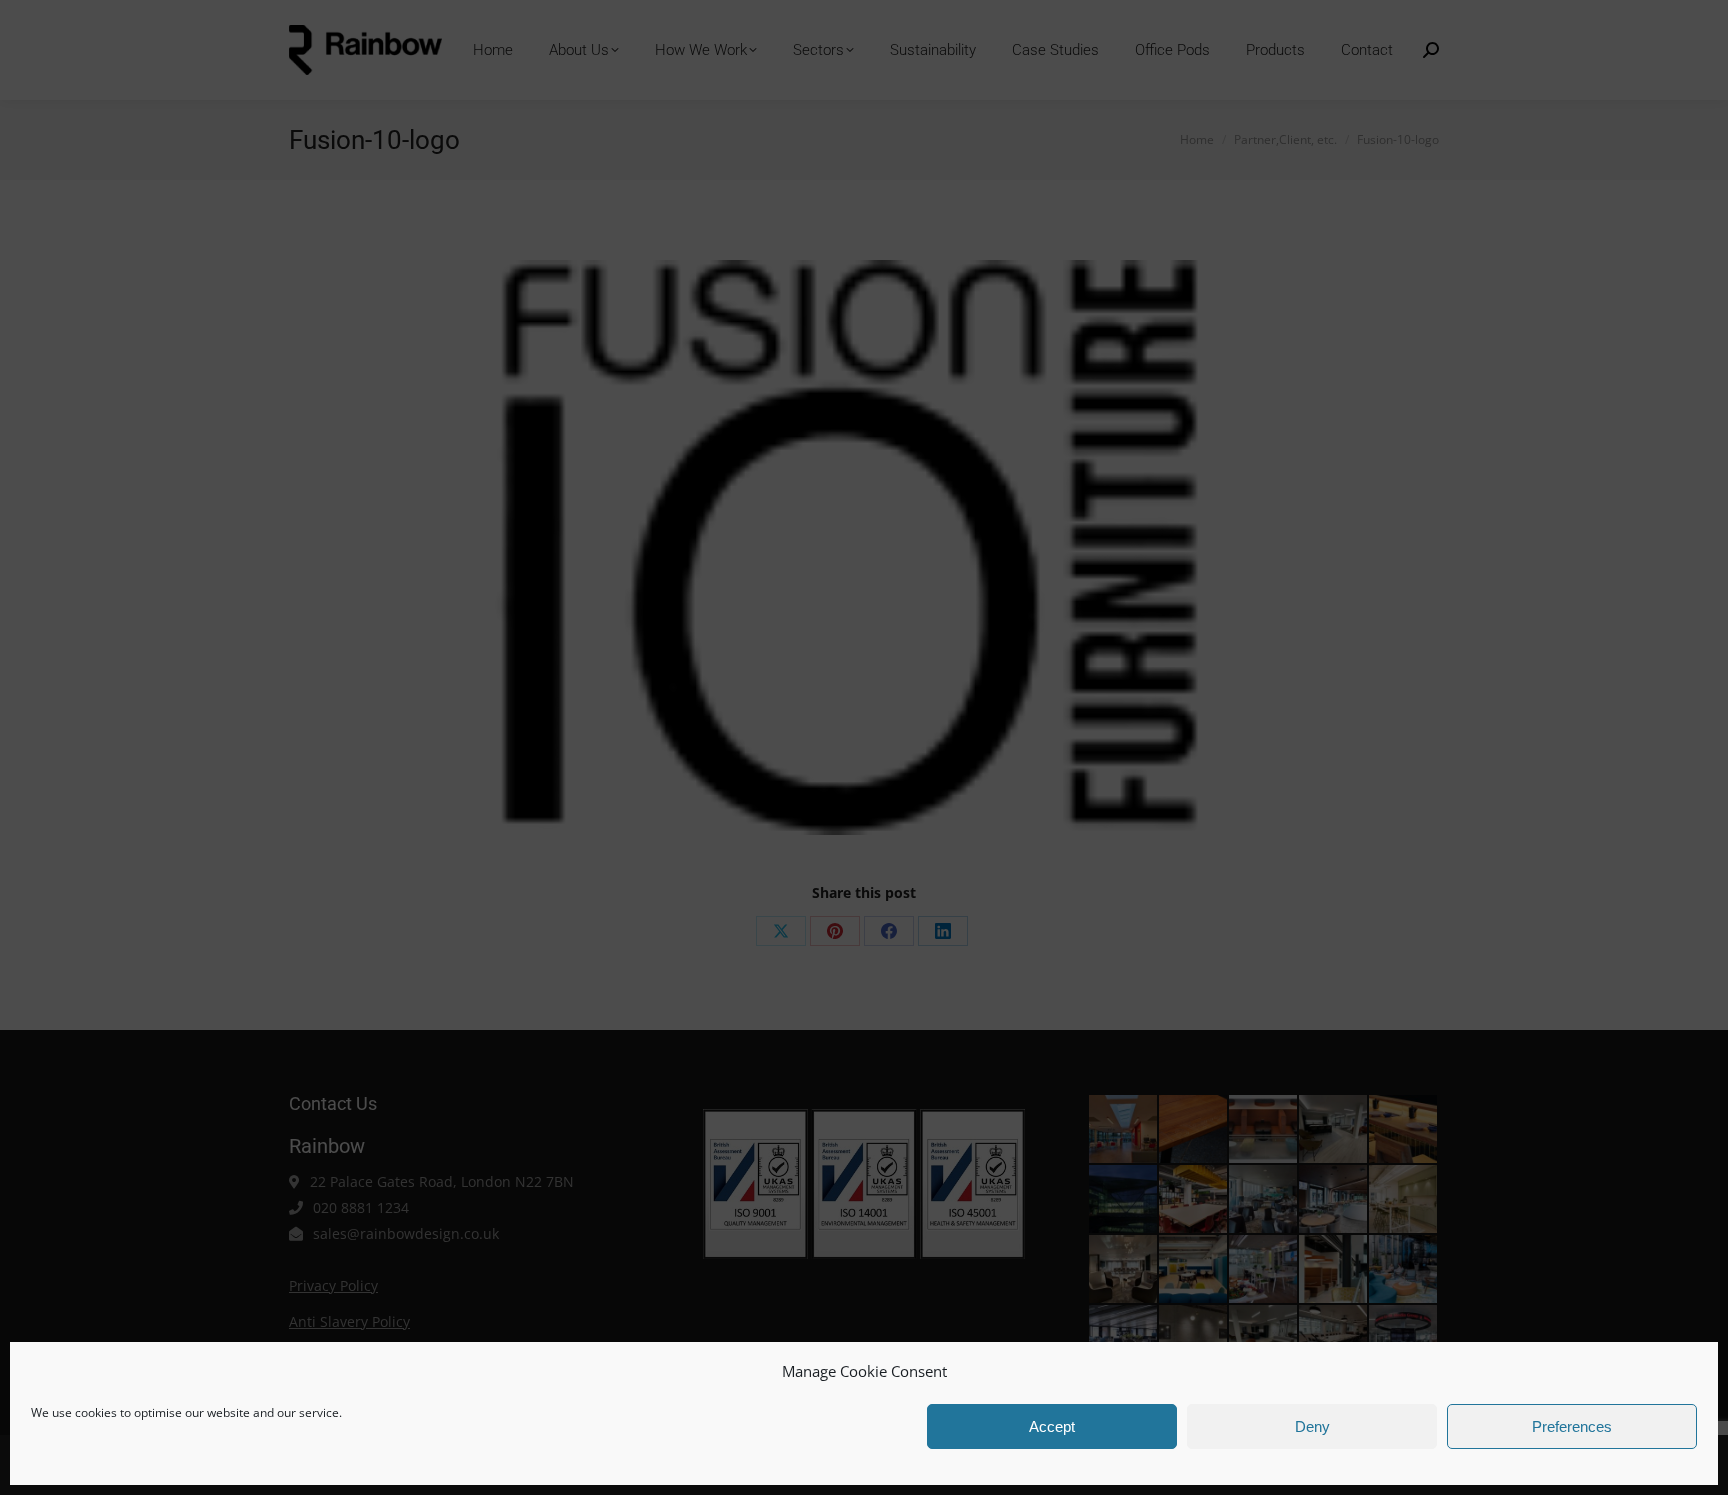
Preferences (1572, 1426)
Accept (1052, 1426)
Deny (1312, 1426)
